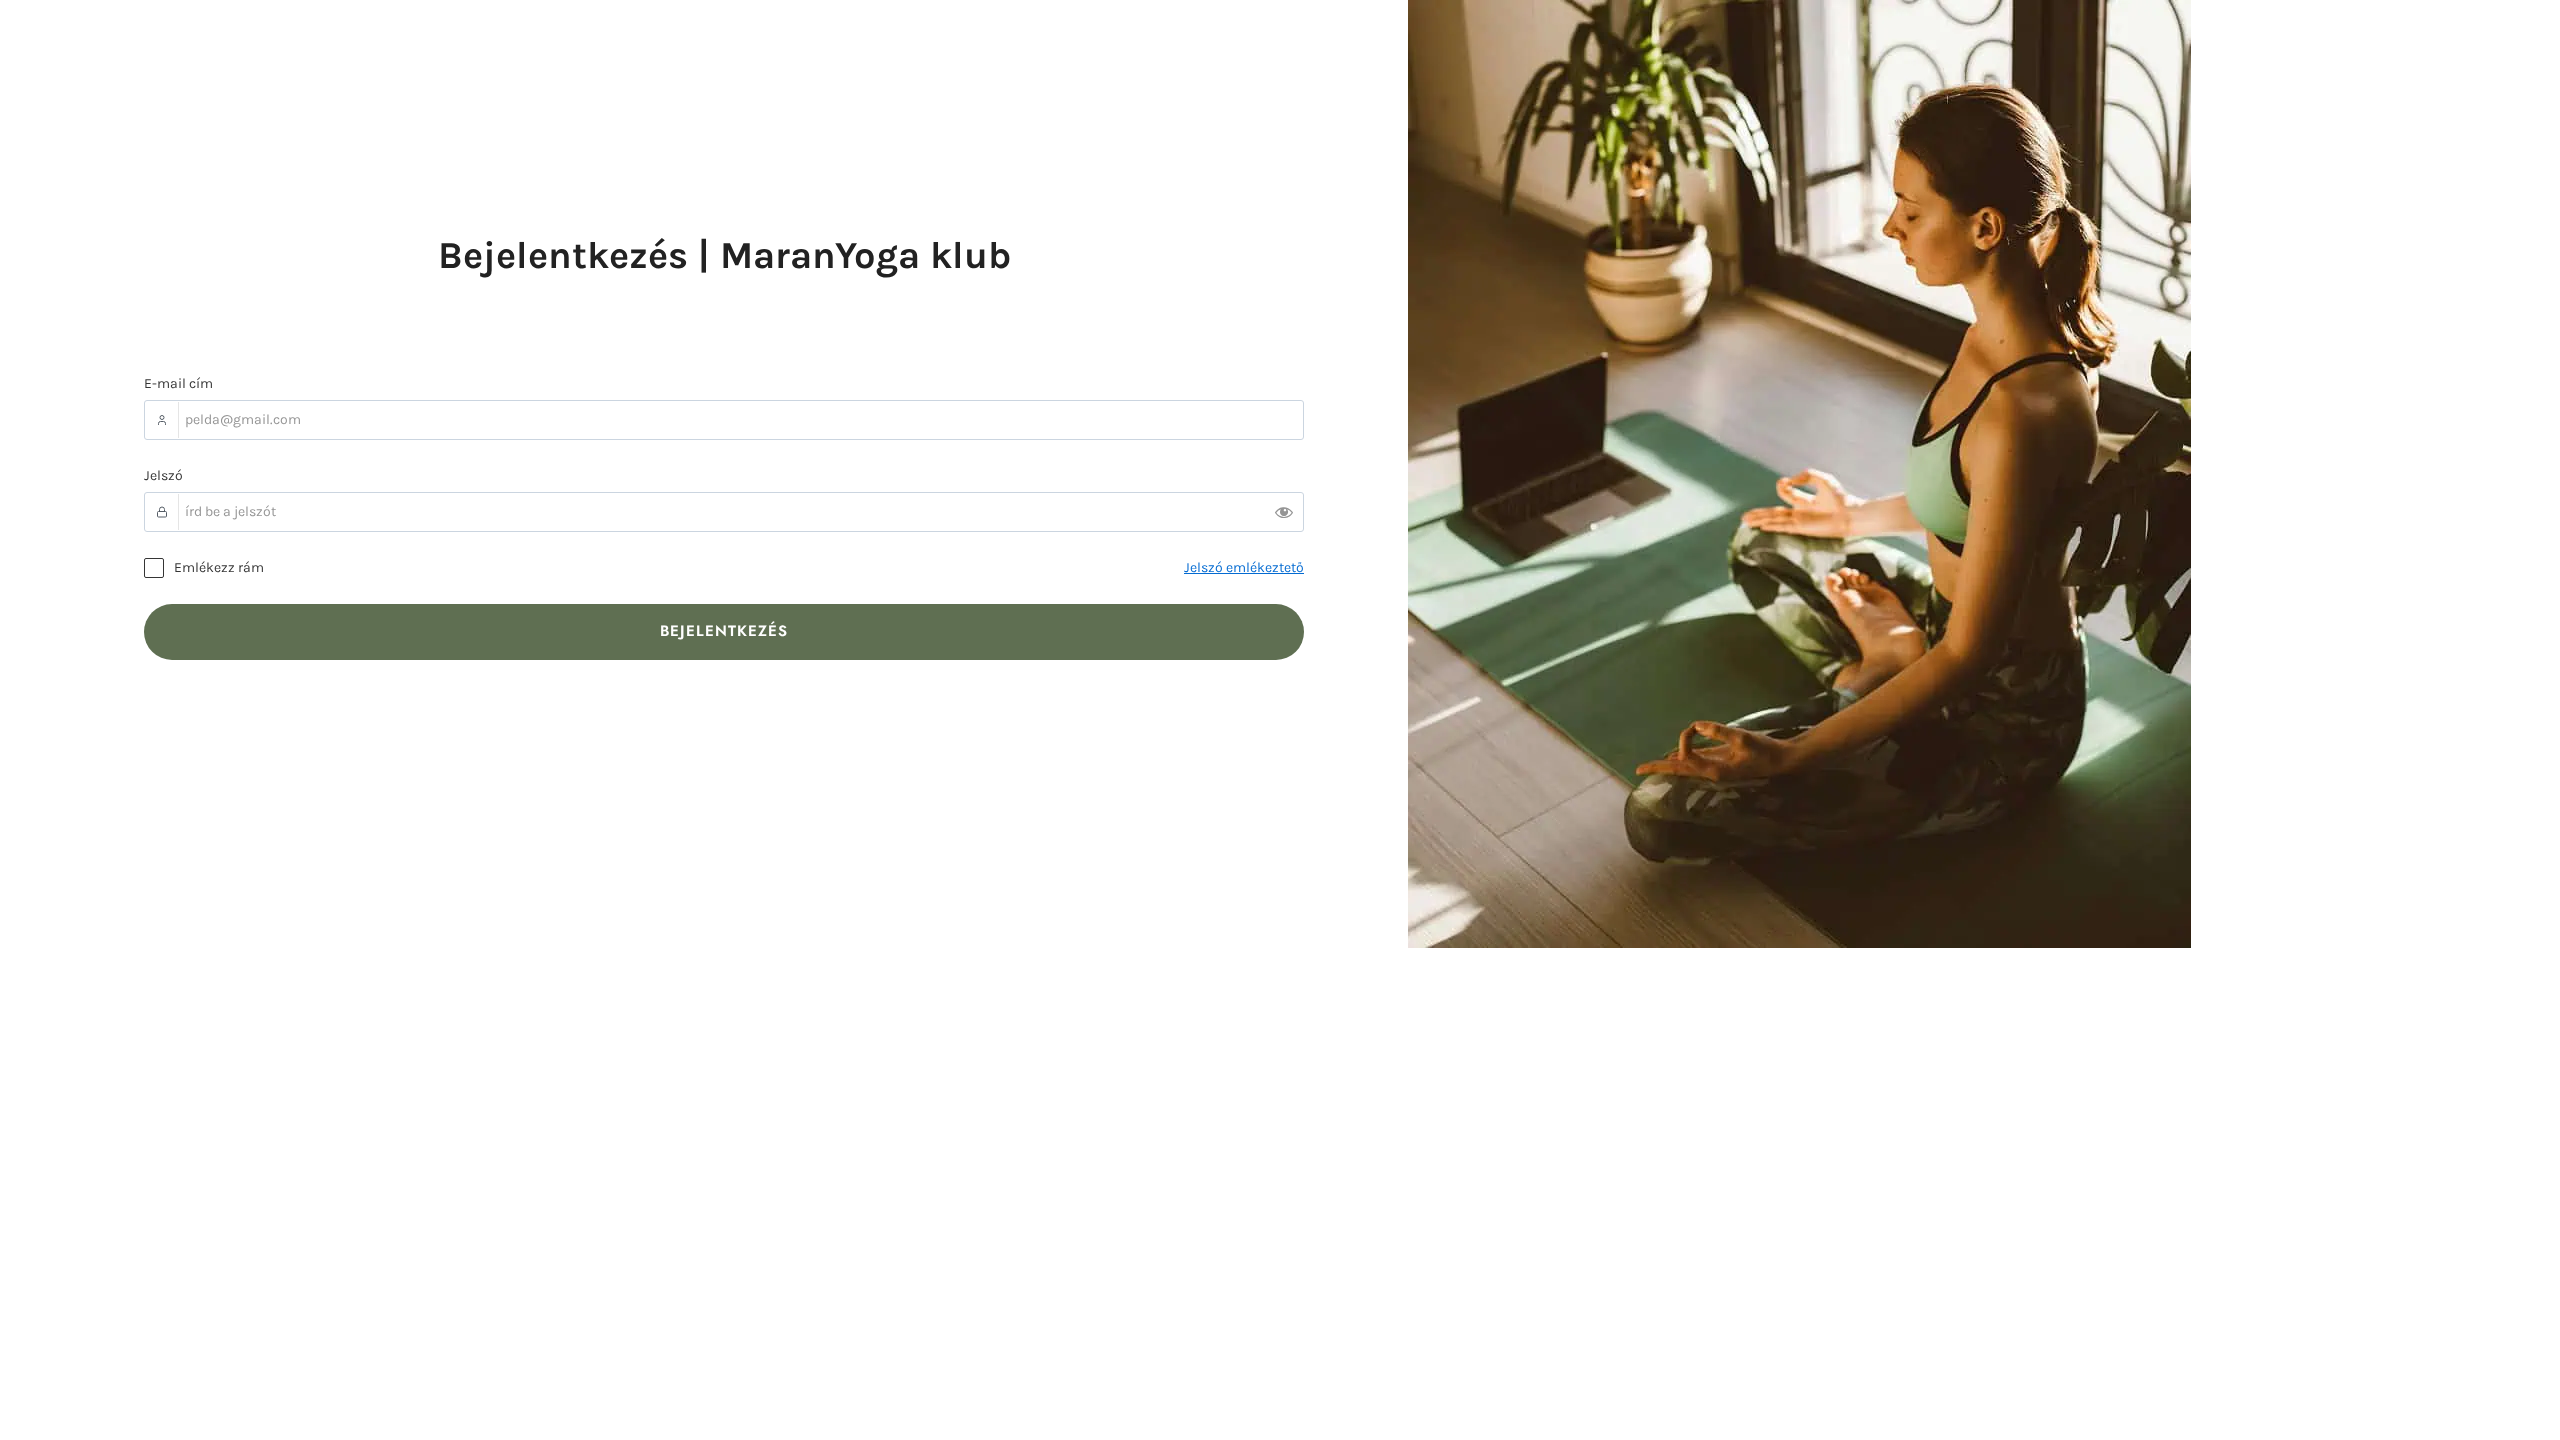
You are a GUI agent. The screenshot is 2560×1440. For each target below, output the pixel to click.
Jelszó (163, 475)
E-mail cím (178, 383)
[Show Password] (1284, 512)
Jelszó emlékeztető (1244, 567)
